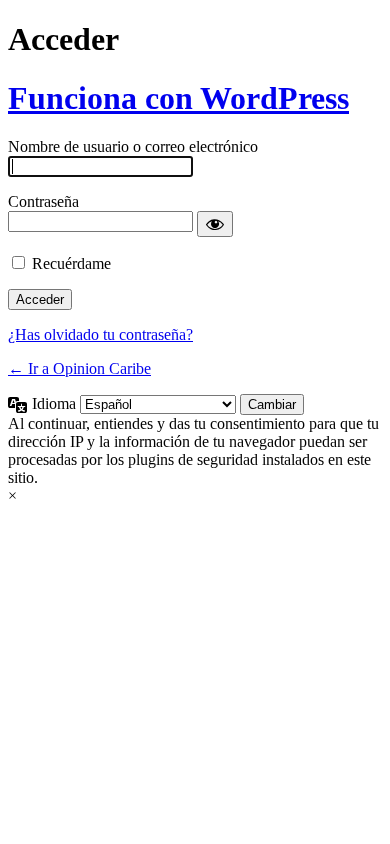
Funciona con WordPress (178, 98)
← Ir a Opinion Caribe (79, 368)
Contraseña (43, 201)
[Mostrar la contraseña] (215, 224)
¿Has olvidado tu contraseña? (100, 334)
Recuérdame (71, 263)
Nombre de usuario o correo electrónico (133, 146)
